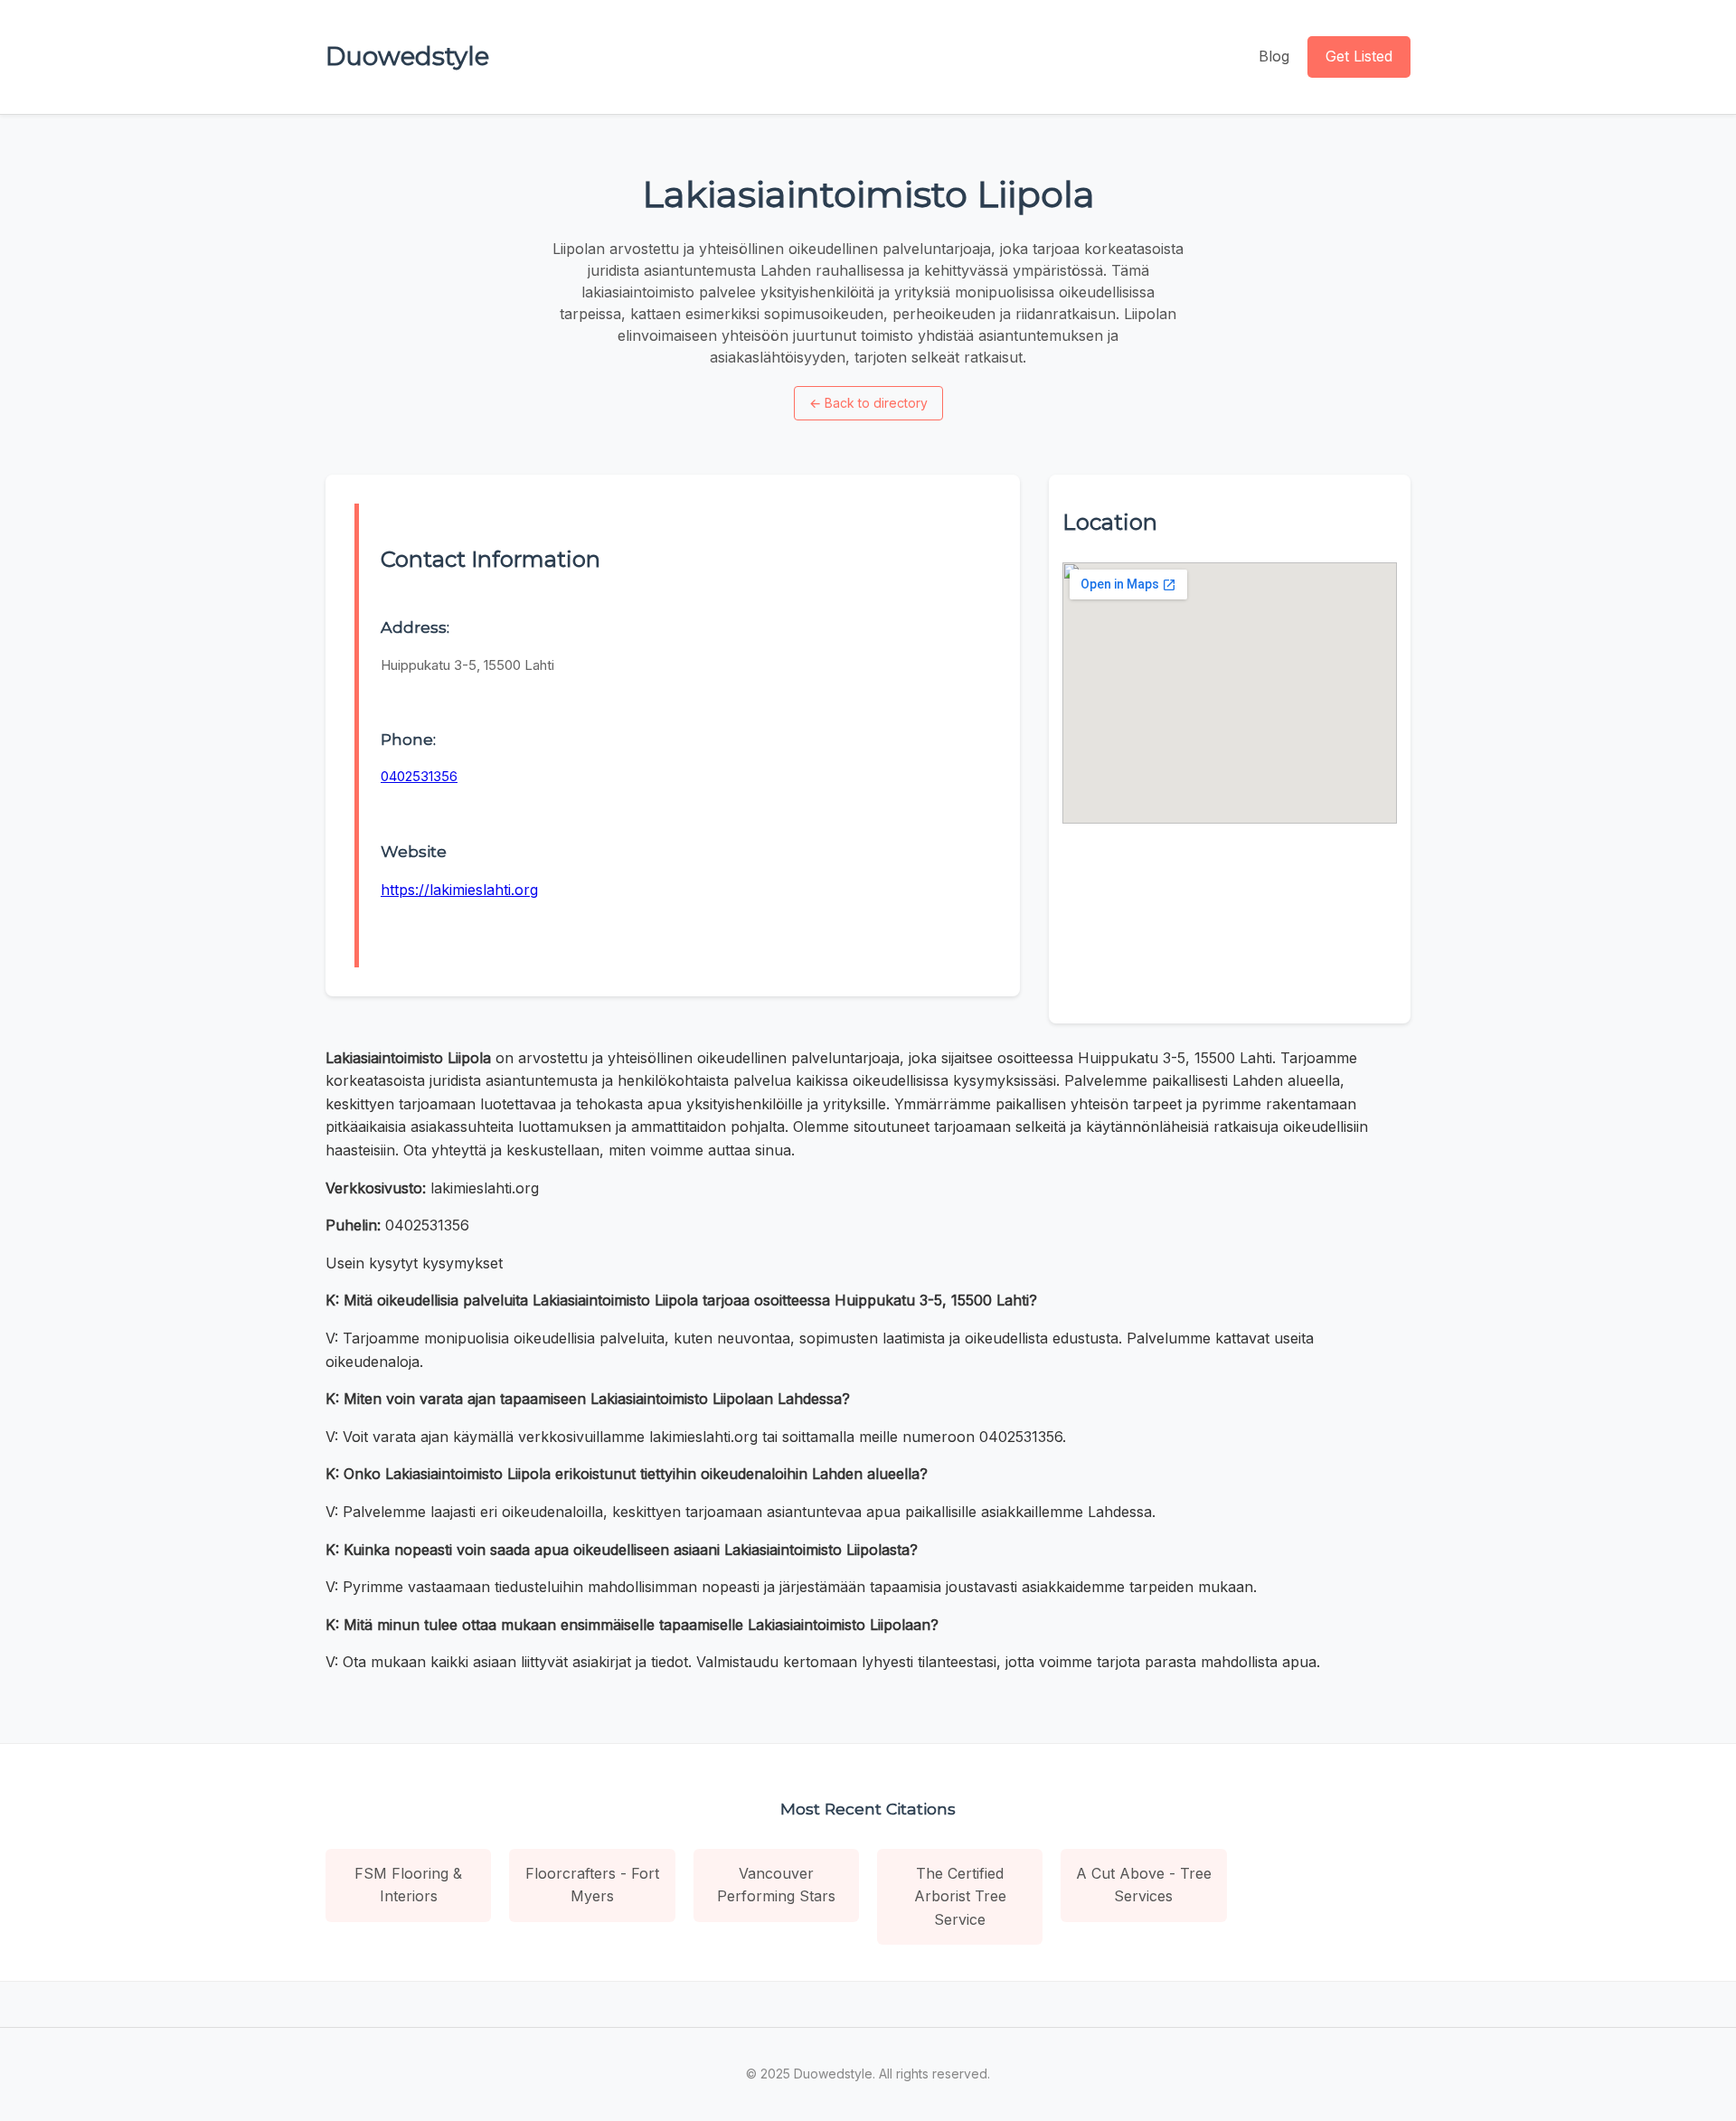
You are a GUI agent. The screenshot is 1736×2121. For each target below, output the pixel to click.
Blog (1274, 56)
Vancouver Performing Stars (776, 1885)
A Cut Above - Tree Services (1144, 1885)
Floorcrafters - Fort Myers (592, 1885)
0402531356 (419, 776)
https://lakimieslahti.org (459, 890)
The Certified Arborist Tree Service (960, 1896)
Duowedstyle (407, 56)
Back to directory (868, 403)
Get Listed (1359, 56)
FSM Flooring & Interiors (408, 1885)
